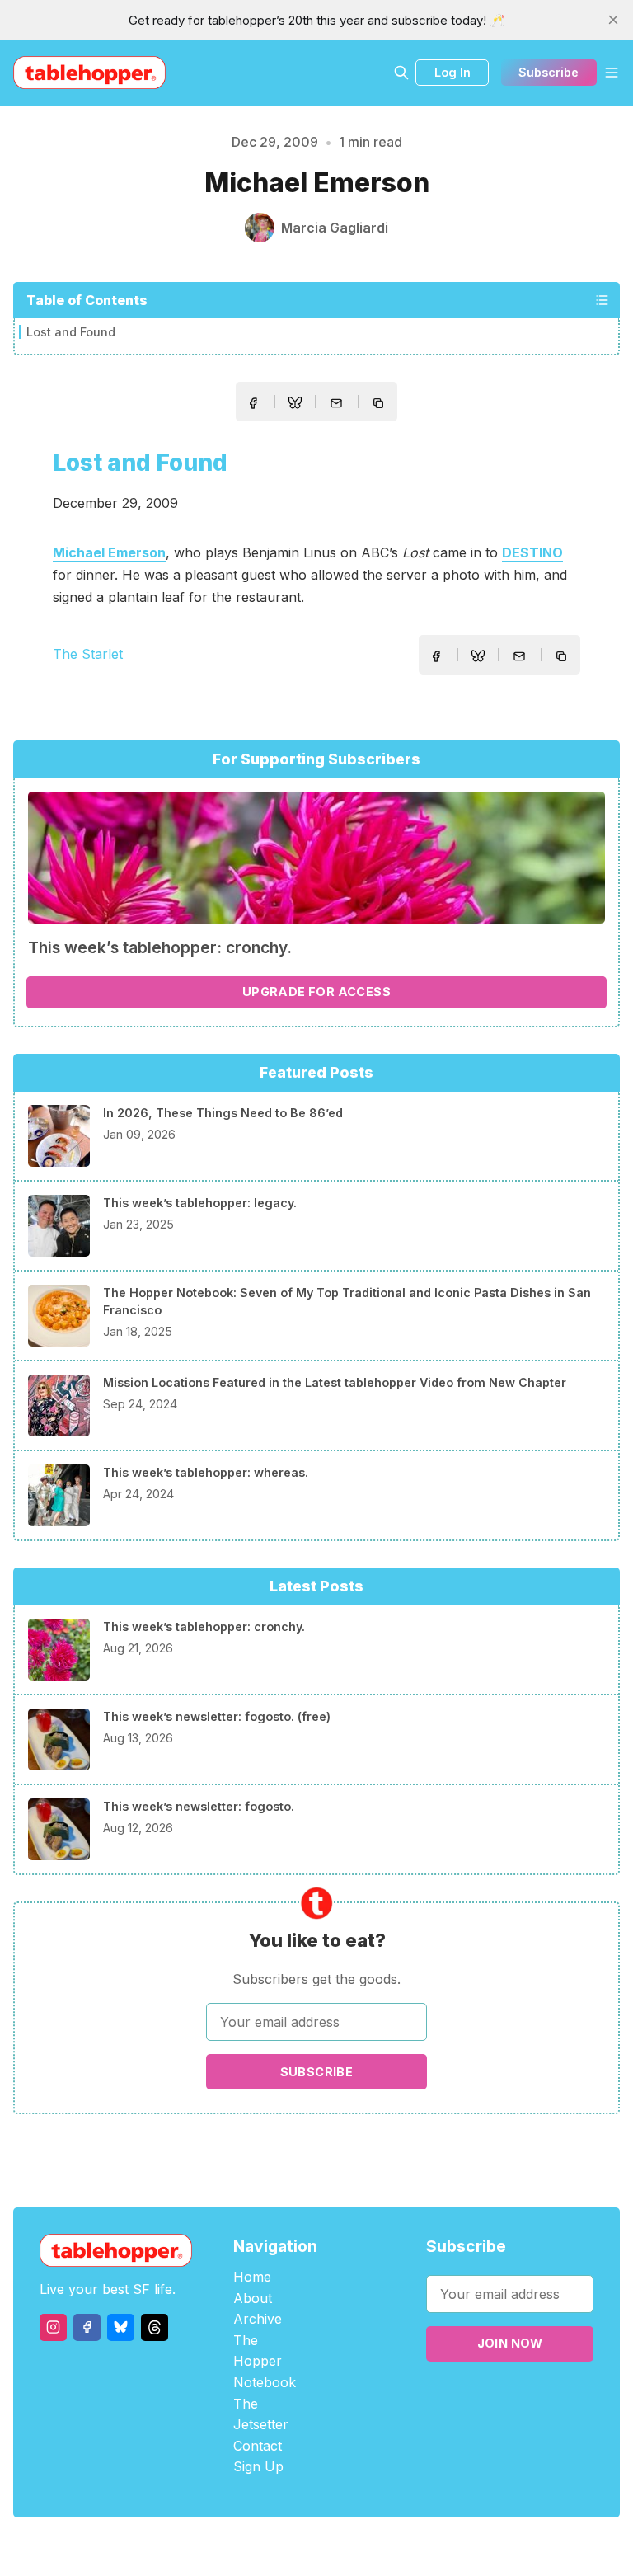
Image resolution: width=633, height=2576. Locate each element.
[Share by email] (336, 403)
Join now (510, 2343)
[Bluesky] (121, 2327)
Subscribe (549, 72)
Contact (258, 2446)
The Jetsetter (261, 2414)
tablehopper (218, 2547)
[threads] (155, 2327)
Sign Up (258, 2466)
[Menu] (612, 73)
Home (252, 2277)
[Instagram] (53, 2327)
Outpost (404, 2547)
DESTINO (532, 552)
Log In (452, 72)
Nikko (473, 2547)
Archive (258, 2319)
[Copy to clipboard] (380, 405)
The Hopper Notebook (265, 2361)
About (253, 2298)
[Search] (401, 73)
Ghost (358, 2547)
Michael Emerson (109, 552)
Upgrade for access (316, 992)
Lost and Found (71, 332)
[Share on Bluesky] (295, 405)
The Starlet (88, 654)
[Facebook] (87, 2327)
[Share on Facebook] (253, 403)
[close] (613, 20)
